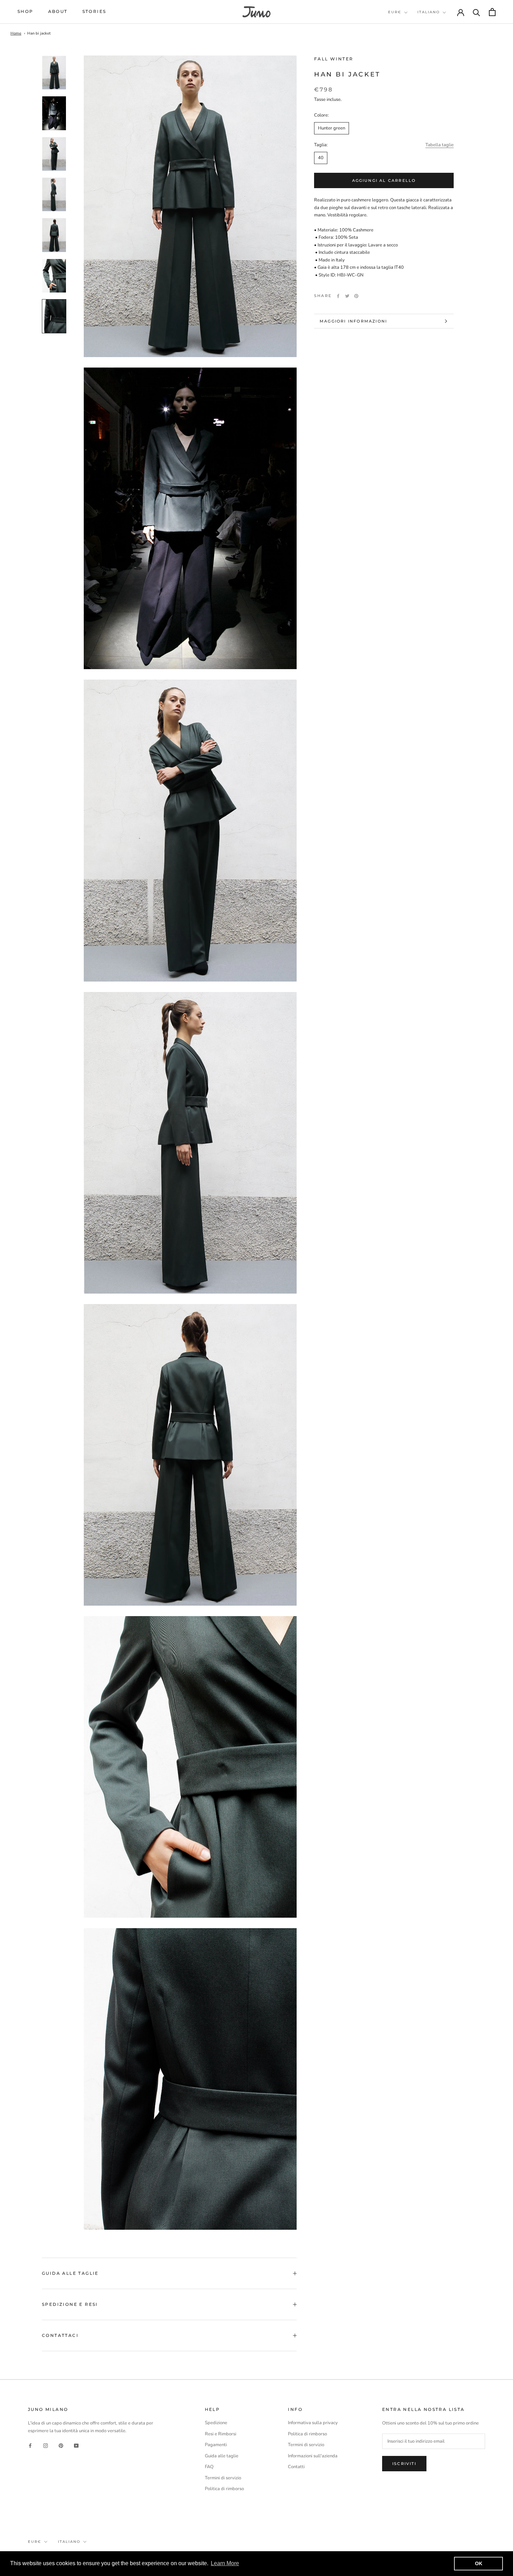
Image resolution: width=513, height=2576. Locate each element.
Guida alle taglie (70, 2273)
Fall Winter (334, 59)
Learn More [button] (225, 2563)
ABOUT (58, 11)
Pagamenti (216, 2445)
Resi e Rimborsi (221, 2434)
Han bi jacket (39, 33)
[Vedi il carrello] (492, 12)
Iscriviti (404, 2464)
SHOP (25, 11)
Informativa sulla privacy (313, 2423)
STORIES (94, 11)
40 (321, 158)
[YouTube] (76, 2445)
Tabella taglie (440, 145)
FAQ (209, 2467)
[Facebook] (338, 296)
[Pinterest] (356, 296)
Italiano (429, 12)
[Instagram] (46, 2445)
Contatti (296, 2467)
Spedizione (216, 2423)
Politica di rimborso (224, 2489)
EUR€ (395, 12)
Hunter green (332, 128)
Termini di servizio (223, 2478)
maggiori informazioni (353, 321)
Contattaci (60, 2335)
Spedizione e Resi (70, 2304)
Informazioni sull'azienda (313, 2456)
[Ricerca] (477, 12)
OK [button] (479, 2563)
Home (16, 33)
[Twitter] (347, 296)
